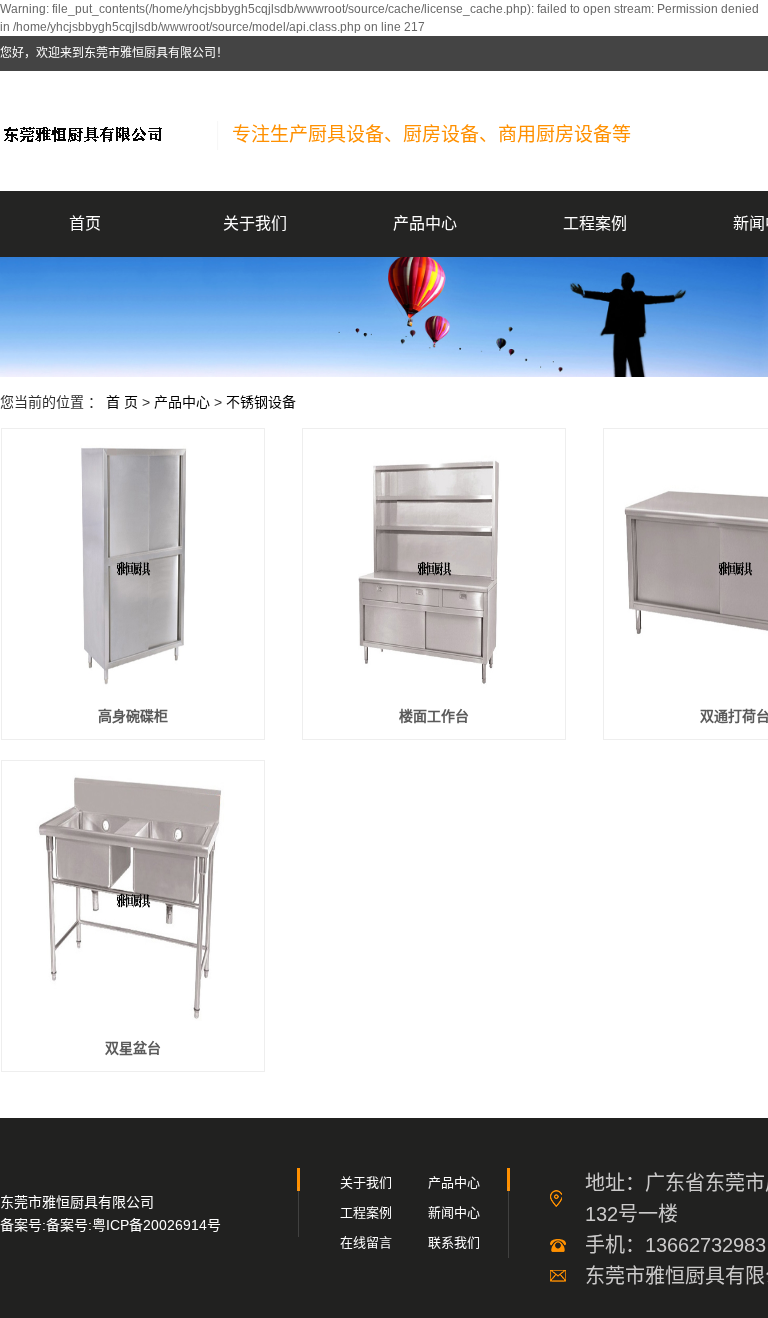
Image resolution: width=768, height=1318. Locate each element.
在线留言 (366, 1242)
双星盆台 (133, 1048)
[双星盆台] (133, 898)
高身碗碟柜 (133, 716)
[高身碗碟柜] (133, 566)
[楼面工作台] (434, 566)
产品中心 (425, 223)
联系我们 (454, 1242)
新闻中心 (454, 1212)
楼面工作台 (434, 716)
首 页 (122, 402)
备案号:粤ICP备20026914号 (133, 1225)
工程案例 (595, 223)
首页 (85, 223)
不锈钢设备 (261, 402)
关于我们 (255, 223)
